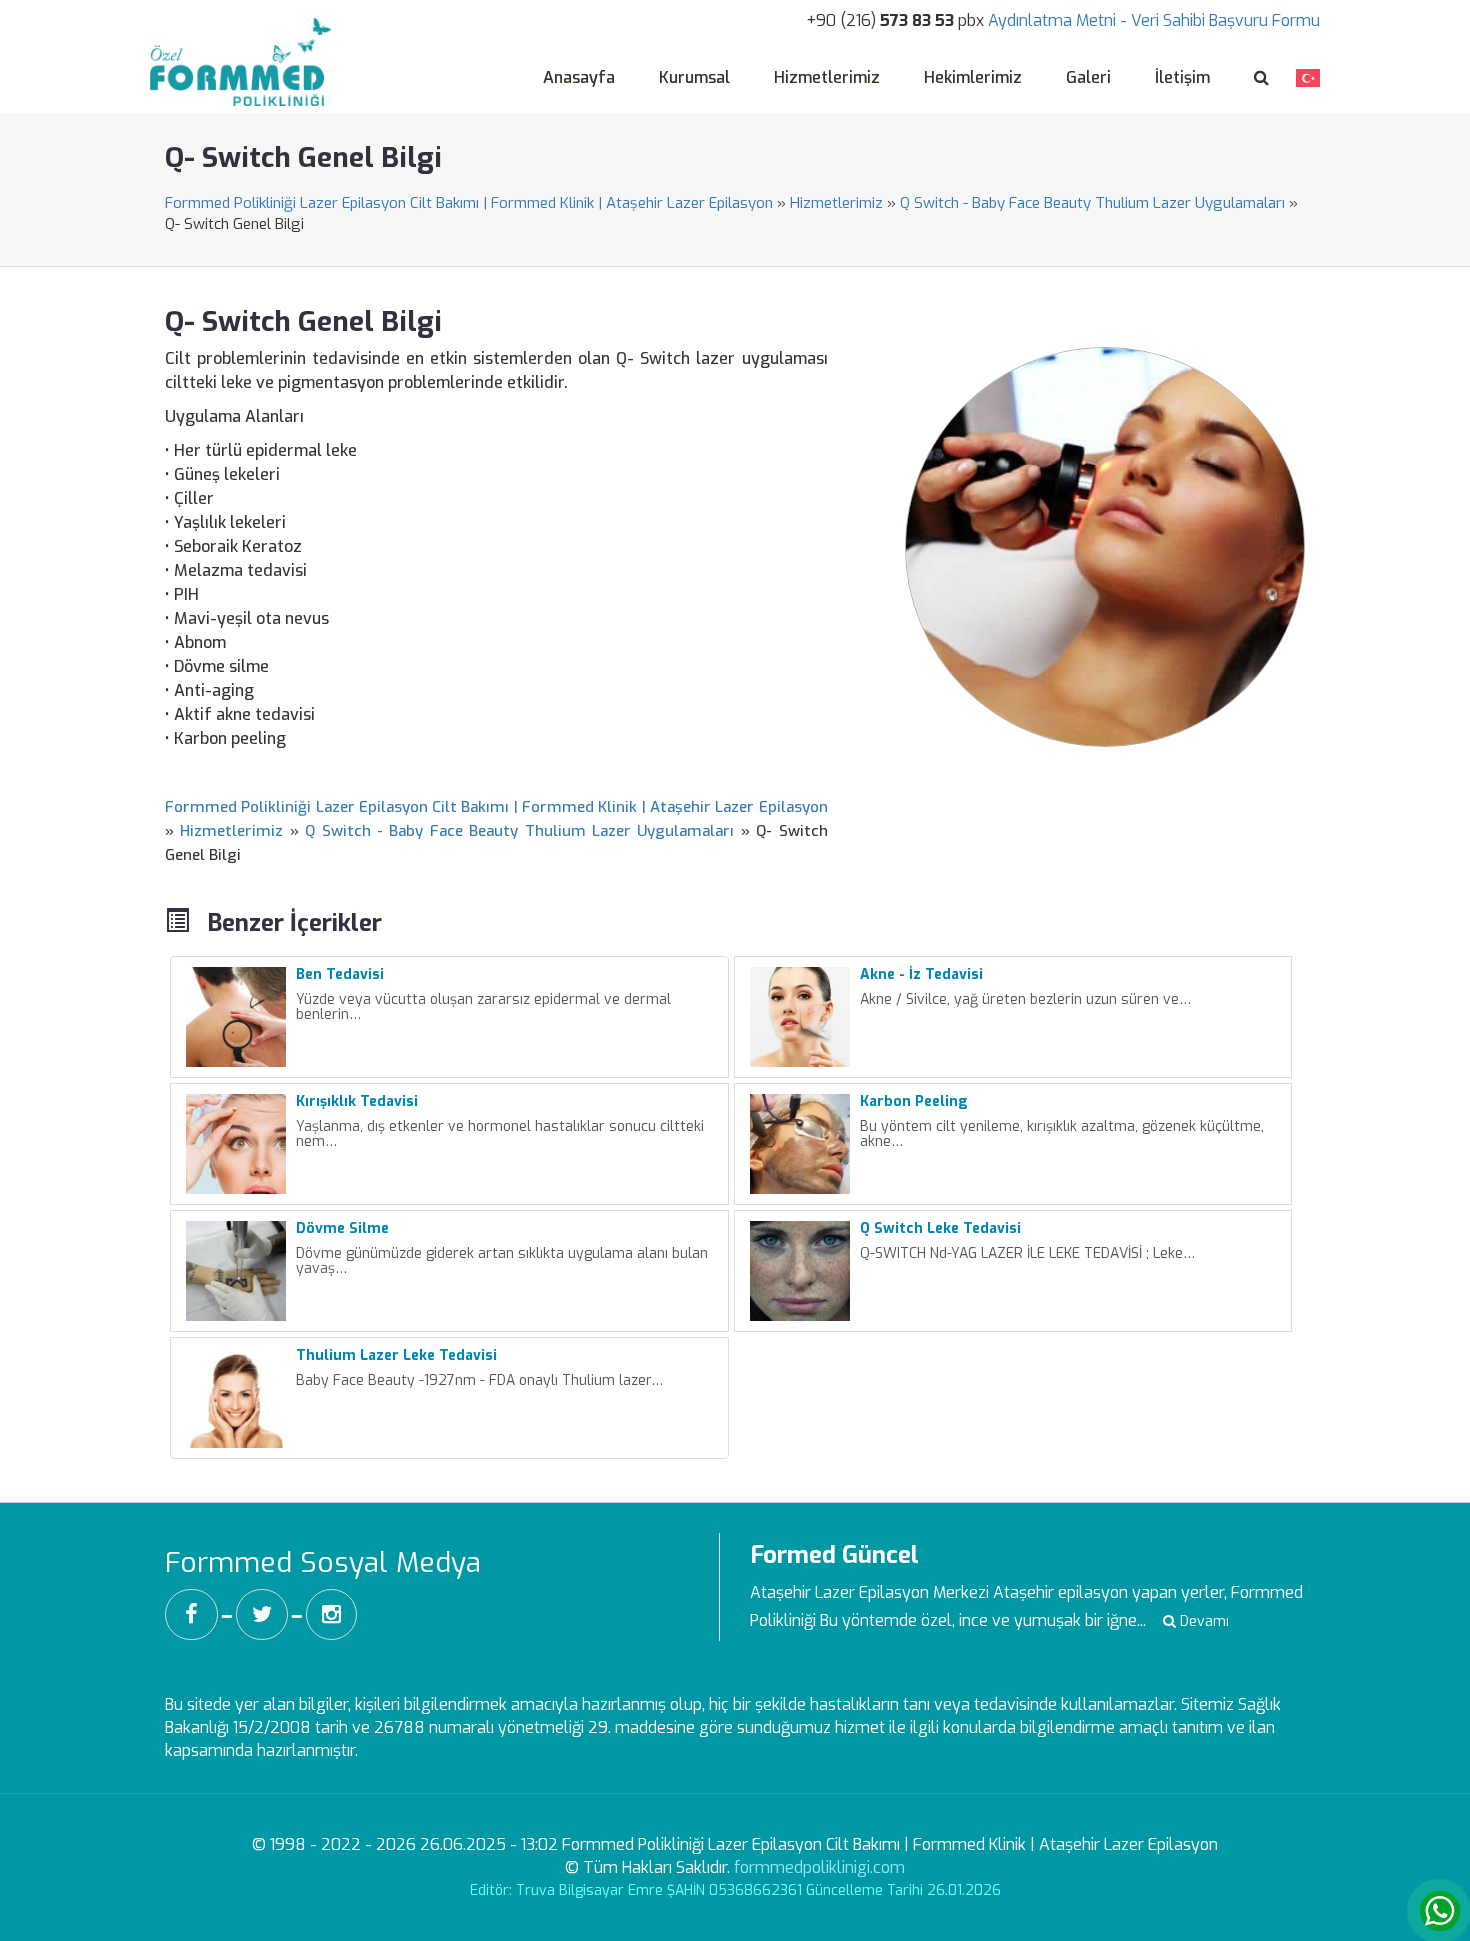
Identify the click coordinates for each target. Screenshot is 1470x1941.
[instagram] (331, 1614)
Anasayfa (579, 77)
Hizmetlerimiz (827, 77)
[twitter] (262, 1614)
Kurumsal (694, 77)
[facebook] (191, 1614)
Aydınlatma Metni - (1057, 20)
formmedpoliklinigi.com (819, 1867)
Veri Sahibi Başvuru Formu (1225, 20)
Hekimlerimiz (973, 77)
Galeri (1088, 77)
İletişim (1182, 77)
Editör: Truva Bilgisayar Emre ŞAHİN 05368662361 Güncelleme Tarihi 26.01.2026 (735, 1890)
